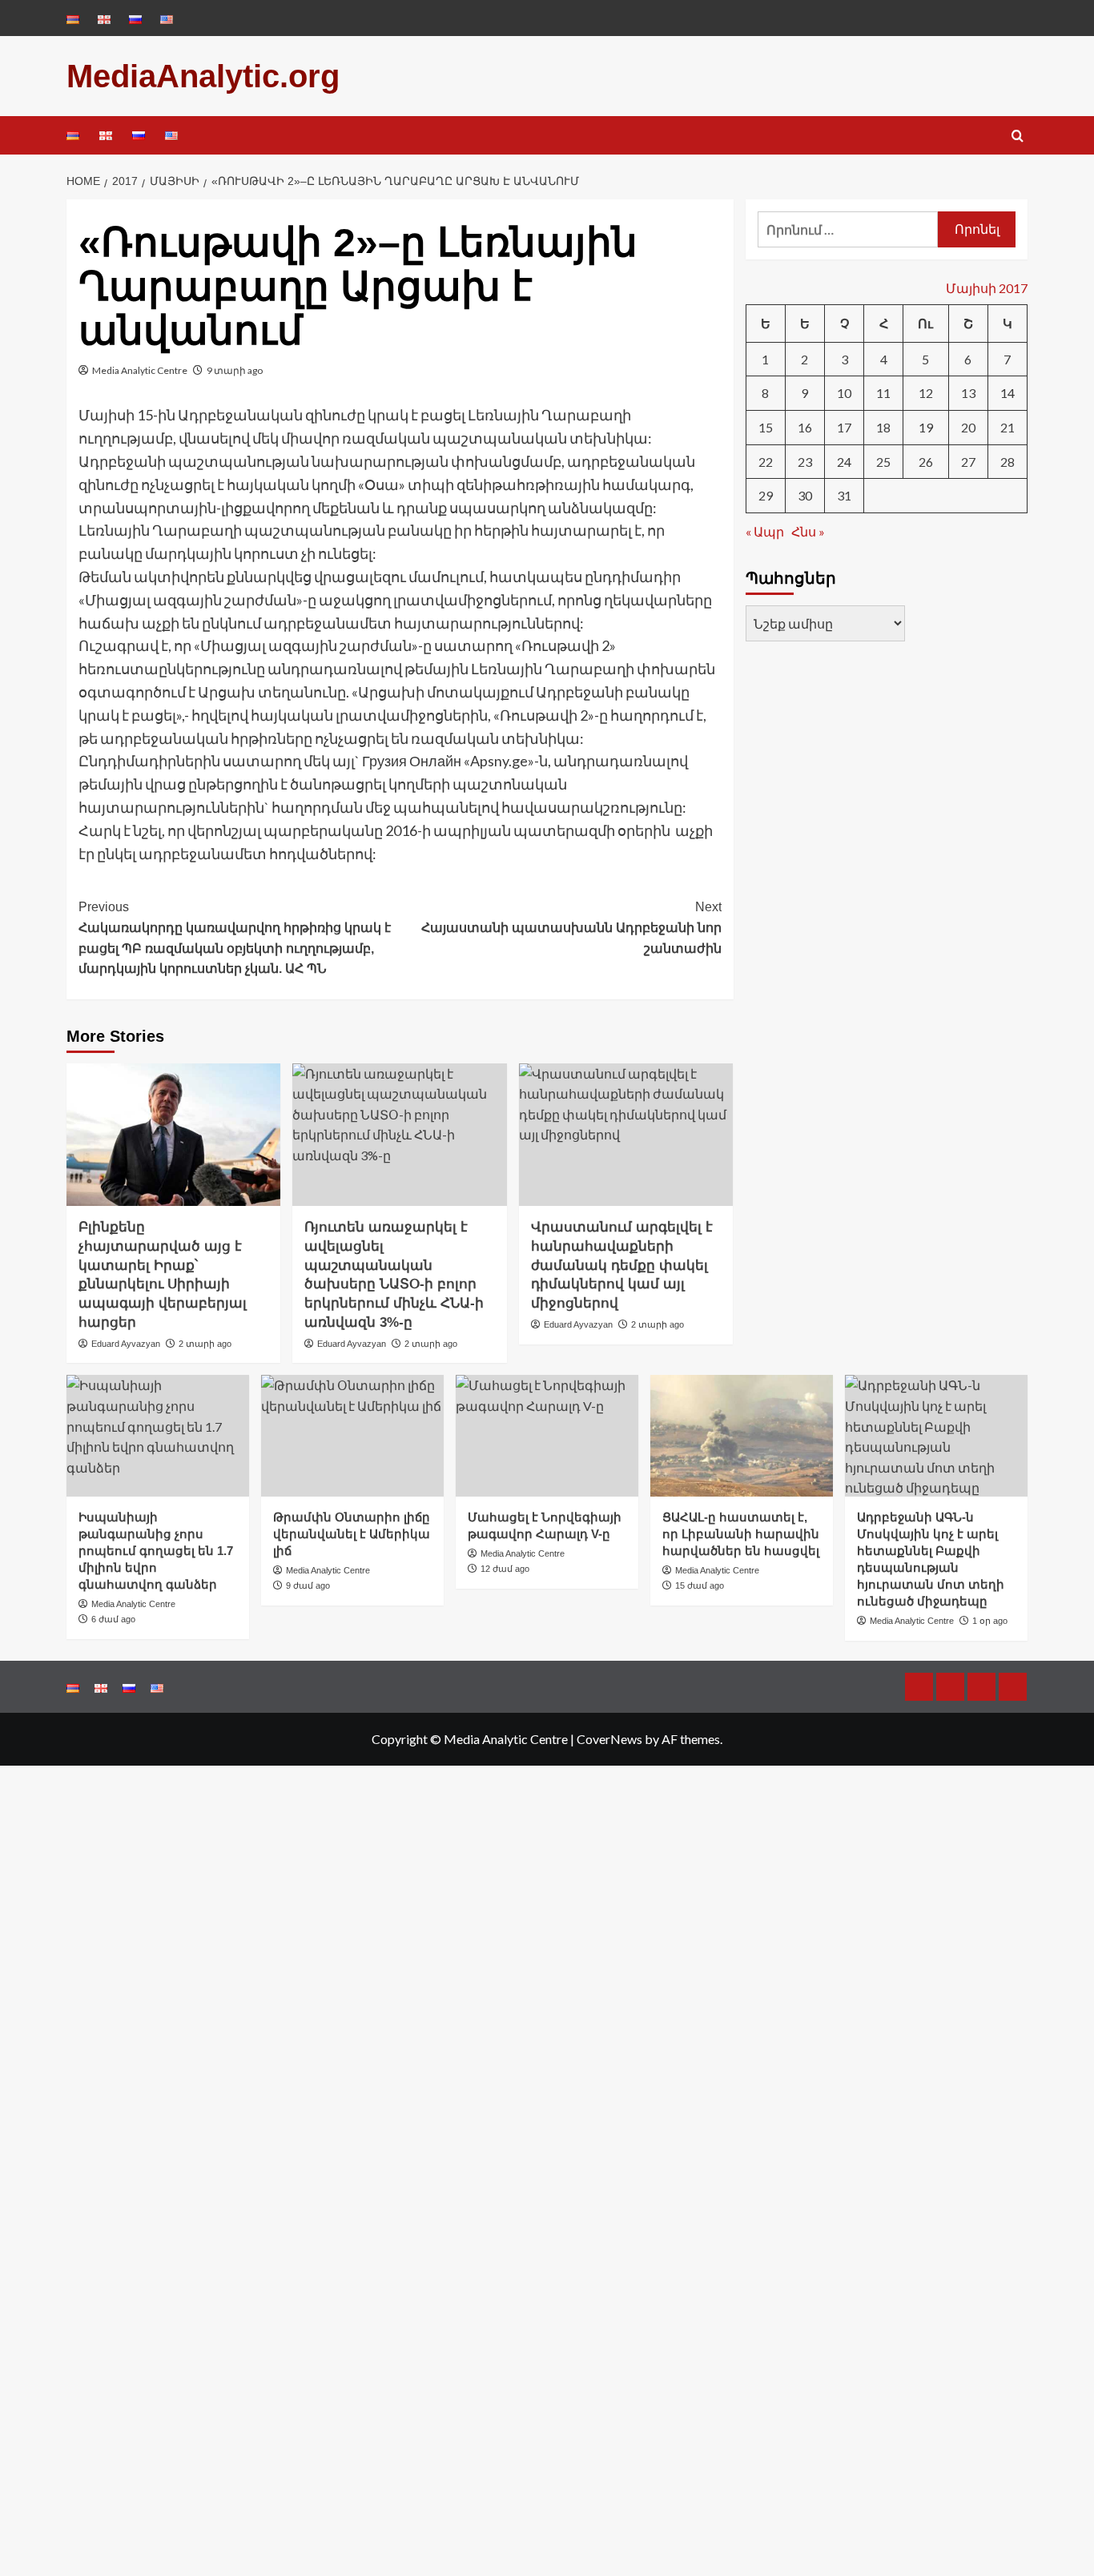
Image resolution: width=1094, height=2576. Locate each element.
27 (968, 462)
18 (883, 427)
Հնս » (808, 531)
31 (844, 495)
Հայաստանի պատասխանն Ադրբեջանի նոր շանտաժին (571, 927)
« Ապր (765, 531)
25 (883, 462)
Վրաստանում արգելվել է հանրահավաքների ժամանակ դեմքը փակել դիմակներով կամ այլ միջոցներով (622, 1265)
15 (766, 427)
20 (968, 427)
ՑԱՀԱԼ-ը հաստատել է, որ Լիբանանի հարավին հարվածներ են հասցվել (741, 1534)
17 (844, 427)
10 (844, 393)
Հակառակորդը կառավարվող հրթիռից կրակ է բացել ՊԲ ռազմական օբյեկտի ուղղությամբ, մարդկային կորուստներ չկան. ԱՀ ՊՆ (235, 938)
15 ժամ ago (700, 1585)
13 (968, 393)
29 (766, 495)
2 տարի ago (205, 1344)
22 (766, 462)
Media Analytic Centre (140, 370)
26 (926, 462)
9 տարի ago (235, 370)
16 (805, 427)
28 (1008, 462)
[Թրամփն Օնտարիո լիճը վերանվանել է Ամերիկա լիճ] (352, 1436)
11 (883, 393)
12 (926, 393)
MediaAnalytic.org (203, 76)
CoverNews (609, 1739)
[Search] (1018, 137)
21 (1008, 427)
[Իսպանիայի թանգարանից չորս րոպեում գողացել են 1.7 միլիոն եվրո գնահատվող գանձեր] (158, 1436)
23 (805, 462)
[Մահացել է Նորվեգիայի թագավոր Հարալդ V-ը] (547, 1436)
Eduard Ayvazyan (126, 1344)
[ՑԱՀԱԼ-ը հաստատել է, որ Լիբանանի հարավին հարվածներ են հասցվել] (742, 1436)
